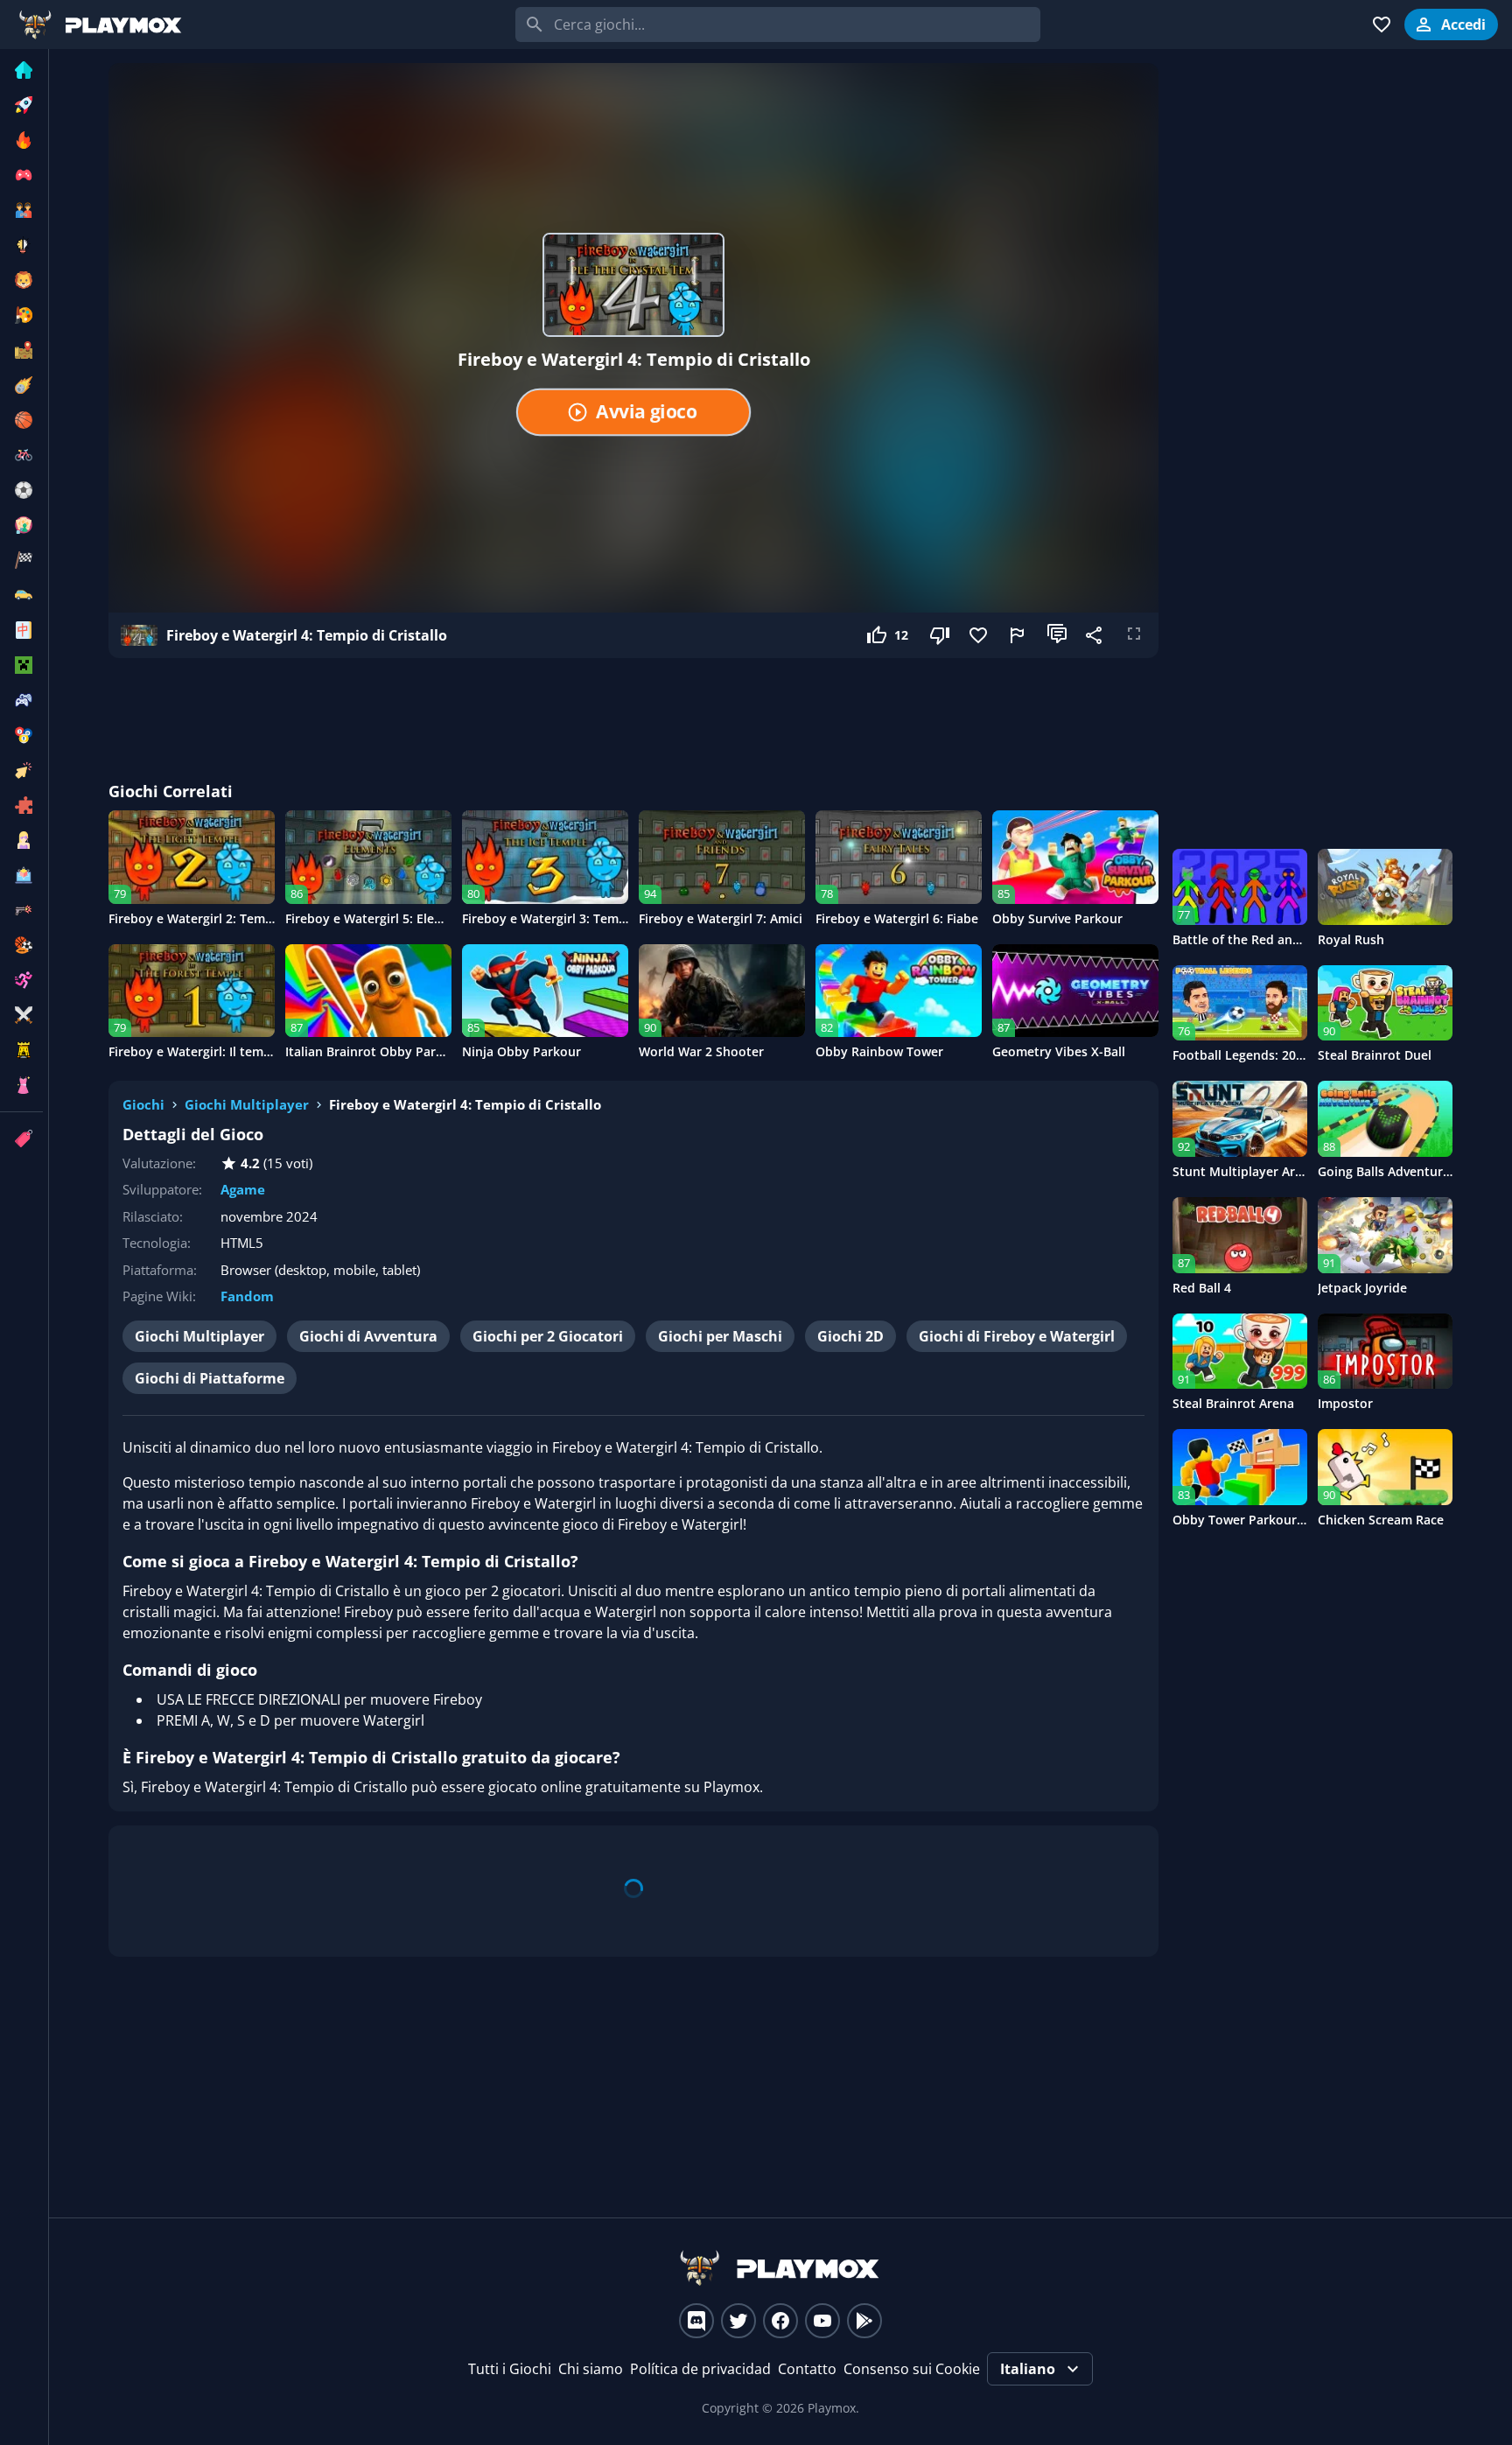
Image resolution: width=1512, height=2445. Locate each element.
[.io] (21, 175)
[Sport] (21, 945)
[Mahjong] (21, 630)
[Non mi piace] (941, 635)
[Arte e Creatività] (21, 315)
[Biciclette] (21, 455)
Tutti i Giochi (510, 2369)
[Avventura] (21, 350)
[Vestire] (21, 1085)
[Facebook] (780, 2321)
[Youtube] (822, 2321)
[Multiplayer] (21, 700)
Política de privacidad (700, 2369)
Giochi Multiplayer (247, 1104)
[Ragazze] (21, 840)
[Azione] (21, 385)
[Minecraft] (21, 665)
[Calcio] (21, 490)
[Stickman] (21, 980)
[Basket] (21, 420)
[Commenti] (1057, 635)
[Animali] (21, 280)
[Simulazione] (21, 875)
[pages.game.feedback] (1018, 635)
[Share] (1095, 635)
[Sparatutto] (21, 910)
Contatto (807, 2369)
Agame (243, 1189)
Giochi (143, 1104)
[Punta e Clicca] (21, 770)
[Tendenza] (21, 140)
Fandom (247, 1296)
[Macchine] (21, 595)
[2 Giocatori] (21, 210)
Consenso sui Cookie (912, 2369)
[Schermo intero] (1134, 635)
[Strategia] (21, 1015)
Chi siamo (591, 2369)
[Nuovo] (21, 105)
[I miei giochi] (1382, 25)
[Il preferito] (980, 635)
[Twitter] (738, 2321)
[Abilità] (21, 245)
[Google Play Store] (864, 2321)
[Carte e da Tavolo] (21, 525)
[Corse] (21, 560)
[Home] (21, 70)
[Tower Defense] (21, 1050)
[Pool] (21, 735)
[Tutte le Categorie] (21, 1138)
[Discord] (696, 2321)
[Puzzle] (21, 805)
